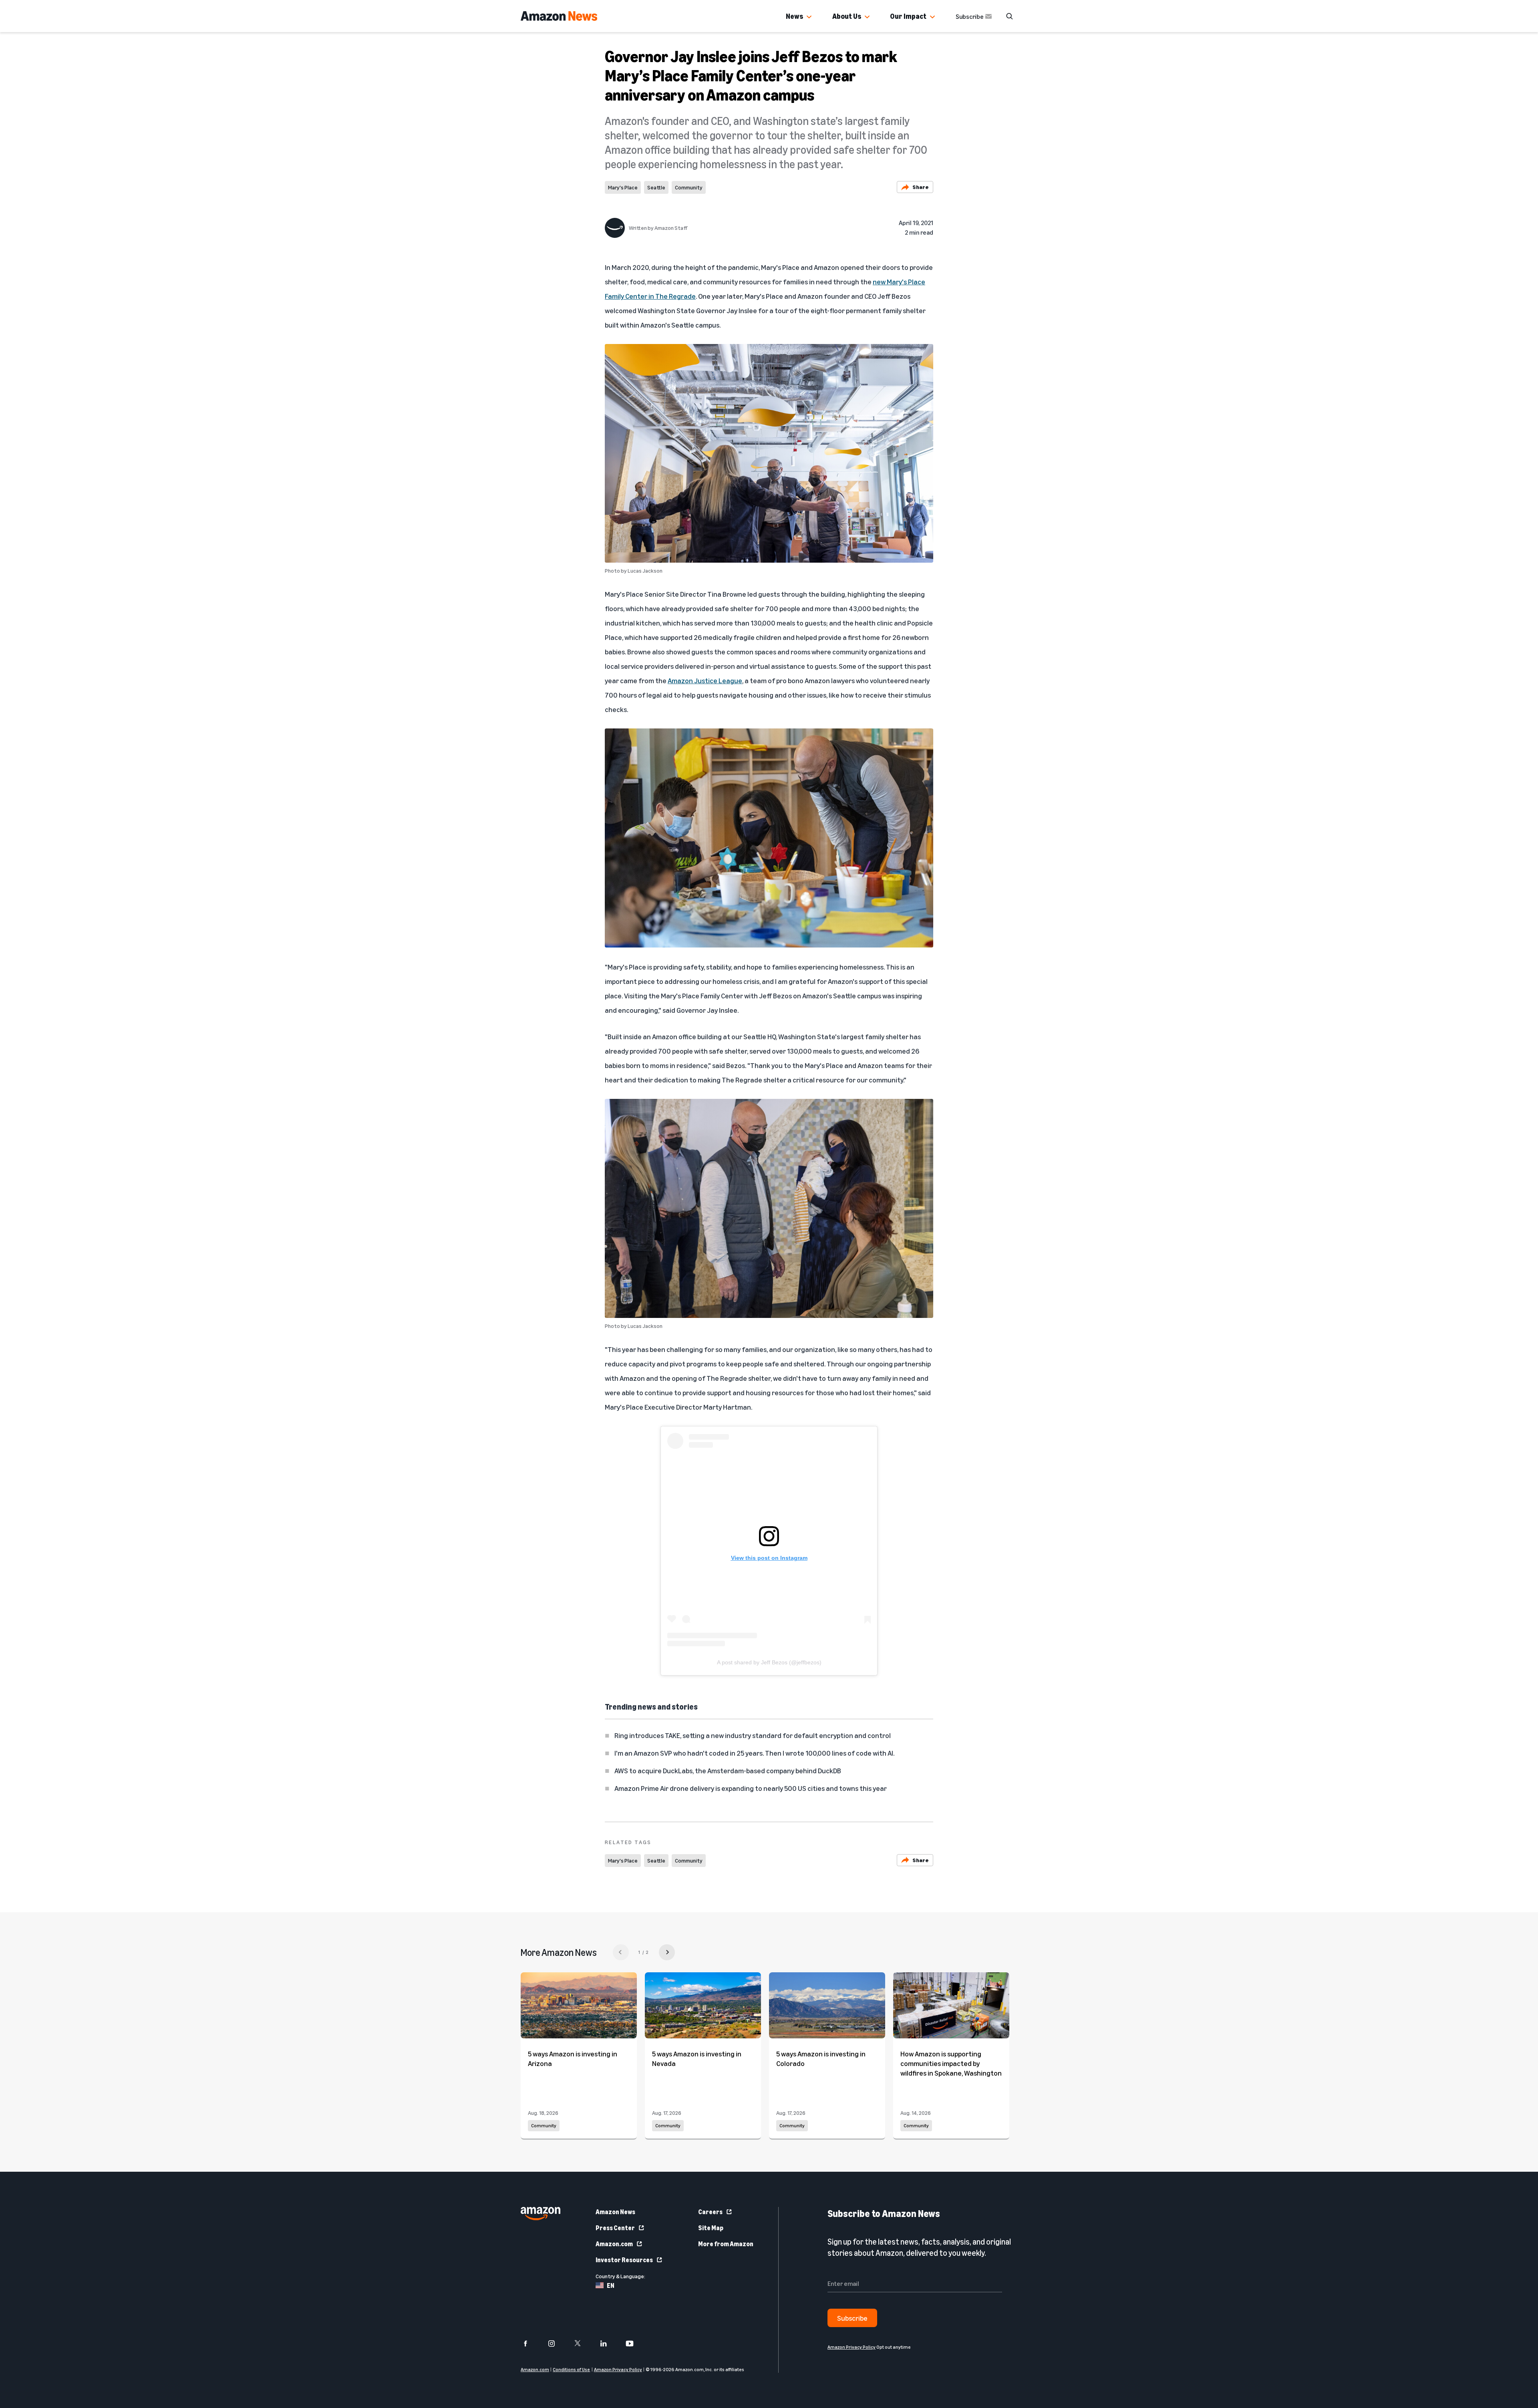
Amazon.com (614, 2244)
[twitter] (583, 2344)
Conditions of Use (571, 2369)
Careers (710, 2212)
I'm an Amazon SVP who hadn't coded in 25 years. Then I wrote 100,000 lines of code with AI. (754, 1753)
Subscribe (970, 16)
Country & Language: (620, 2276)
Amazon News (615, 2212)
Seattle (656, 187)
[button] (809, 17)
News (794, 16)
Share (921, 187)
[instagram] (557, 2344)
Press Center (615, 2228)
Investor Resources (624, 2260)
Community (689, 187)
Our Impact (908, 16)
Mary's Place (623, 187)
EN (611, 2285)
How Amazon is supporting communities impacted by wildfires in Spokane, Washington (951, 2063)
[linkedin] (609, 2344)
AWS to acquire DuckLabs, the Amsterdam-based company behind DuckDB (728, 1770)
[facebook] (530, 2344)
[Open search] (1009, 16)
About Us (847, 16)
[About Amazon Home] (541, 2214)
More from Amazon (726, 2244)
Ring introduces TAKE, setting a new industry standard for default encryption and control (753, 1735)
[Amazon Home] (559, 16)
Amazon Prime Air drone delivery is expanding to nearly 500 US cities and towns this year (751, 1788)
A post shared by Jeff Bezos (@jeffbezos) (769, 1662)
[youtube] (635, 2344)
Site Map (711, 2228)
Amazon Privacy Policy (618, 2369)
